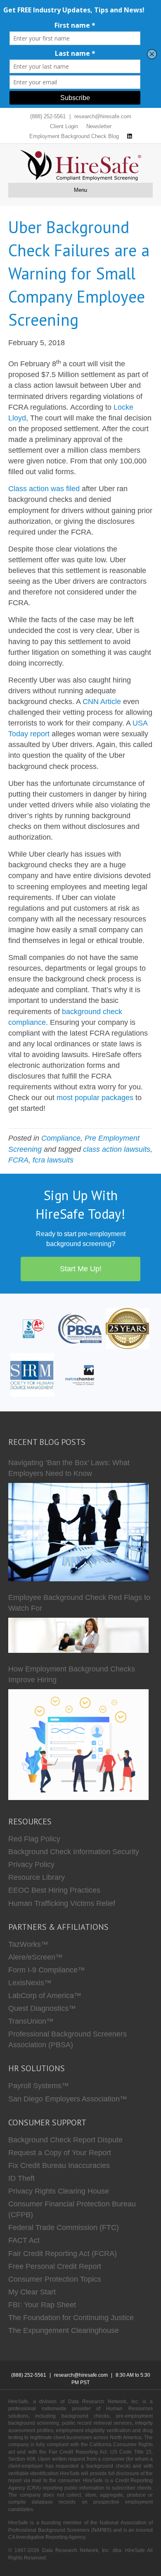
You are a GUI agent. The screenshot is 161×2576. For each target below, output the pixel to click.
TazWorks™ (28, 1944)
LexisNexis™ (30, 1983)
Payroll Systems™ (39, 2086)
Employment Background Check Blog (74, 136)
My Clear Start (32, 2292)
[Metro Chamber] (80, 1375)
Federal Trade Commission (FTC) (64, 2227)
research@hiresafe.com (103, 116)
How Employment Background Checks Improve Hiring (72, 1674)
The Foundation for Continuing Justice (71, 2318)
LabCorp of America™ (45, 1996)
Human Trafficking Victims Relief (62, 1903)
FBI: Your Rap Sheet (42, 2305)
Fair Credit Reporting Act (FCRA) (63, 2254)
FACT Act (24, 2240)
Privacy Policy (31, 1865)
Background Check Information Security (74, 1852)
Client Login (64, 126)
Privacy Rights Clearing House (59, 2191)
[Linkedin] (129, 136)
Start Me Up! (81, 1269)
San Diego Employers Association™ (68, 2099)
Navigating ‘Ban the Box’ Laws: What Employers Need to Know (69, 1468)
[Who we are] (127, 1328)
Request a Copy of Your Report (60, 2153)
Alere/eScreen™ (36, 1957)
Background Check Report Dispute (65, 2140)
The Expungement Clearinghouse (64, 2330)
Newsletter (99, 126)
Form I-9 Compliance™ (47, 1970)
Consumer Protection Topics (55, 2279)
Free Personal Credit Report (55, 2266)
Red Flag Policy (34, 1839)
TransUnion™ (31, 2021)
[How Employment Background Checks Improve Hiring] (78, 1745)
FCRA (18, 1160)
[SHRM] (32, 1375)
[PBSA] (80, 1328)
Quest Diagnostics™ (42, 2008)
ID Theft (21, 2178)
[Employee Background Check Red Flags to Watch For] (78, 1635)
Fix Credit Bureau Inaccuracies (59, 2165)
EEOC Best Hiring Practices (54, 1890)
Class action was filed (44, 489)
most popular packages (95, 1098)
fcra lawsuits (53, 1160)
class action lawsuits (117, 1149)
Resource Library (37, 1877)
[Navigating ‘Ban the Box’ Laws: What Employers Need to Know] (78, 1532)
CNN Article (102, 702)
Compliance (61, 1138)
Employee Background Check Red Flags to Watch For (79, 1603)
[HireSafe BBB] (32, 1328)
